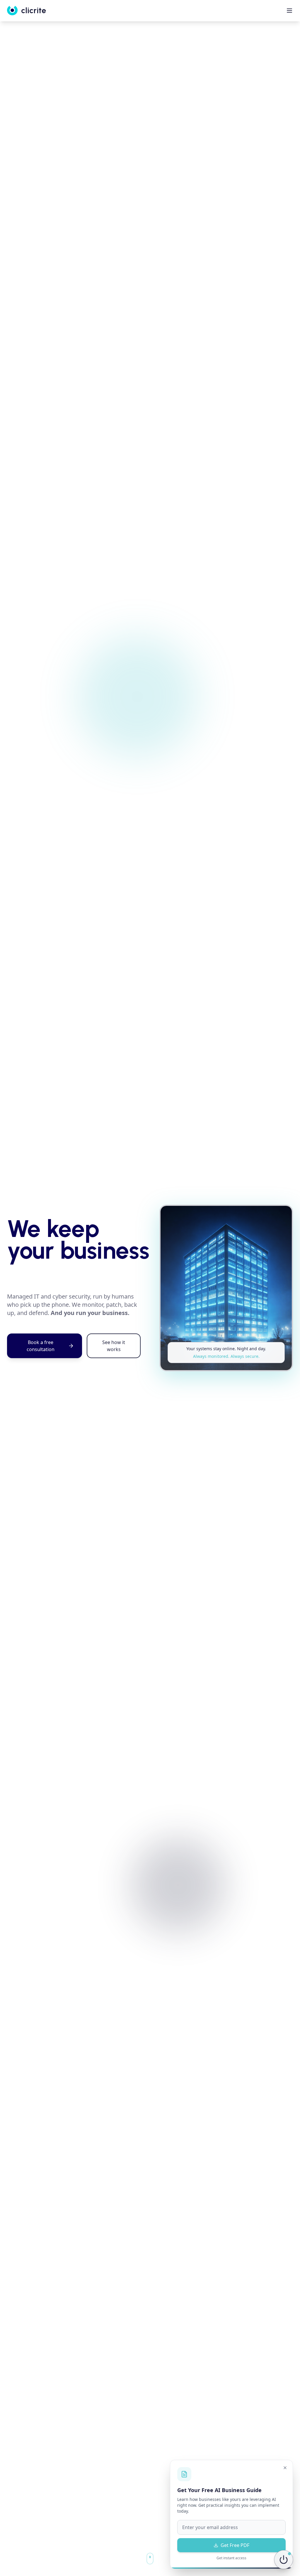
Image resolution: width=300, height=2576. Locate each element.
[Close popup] (285, 2468)
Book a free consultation (41, 1346)
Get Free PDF (235, 2545)
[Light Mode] (284, 2560)
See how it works (114, 1346)
